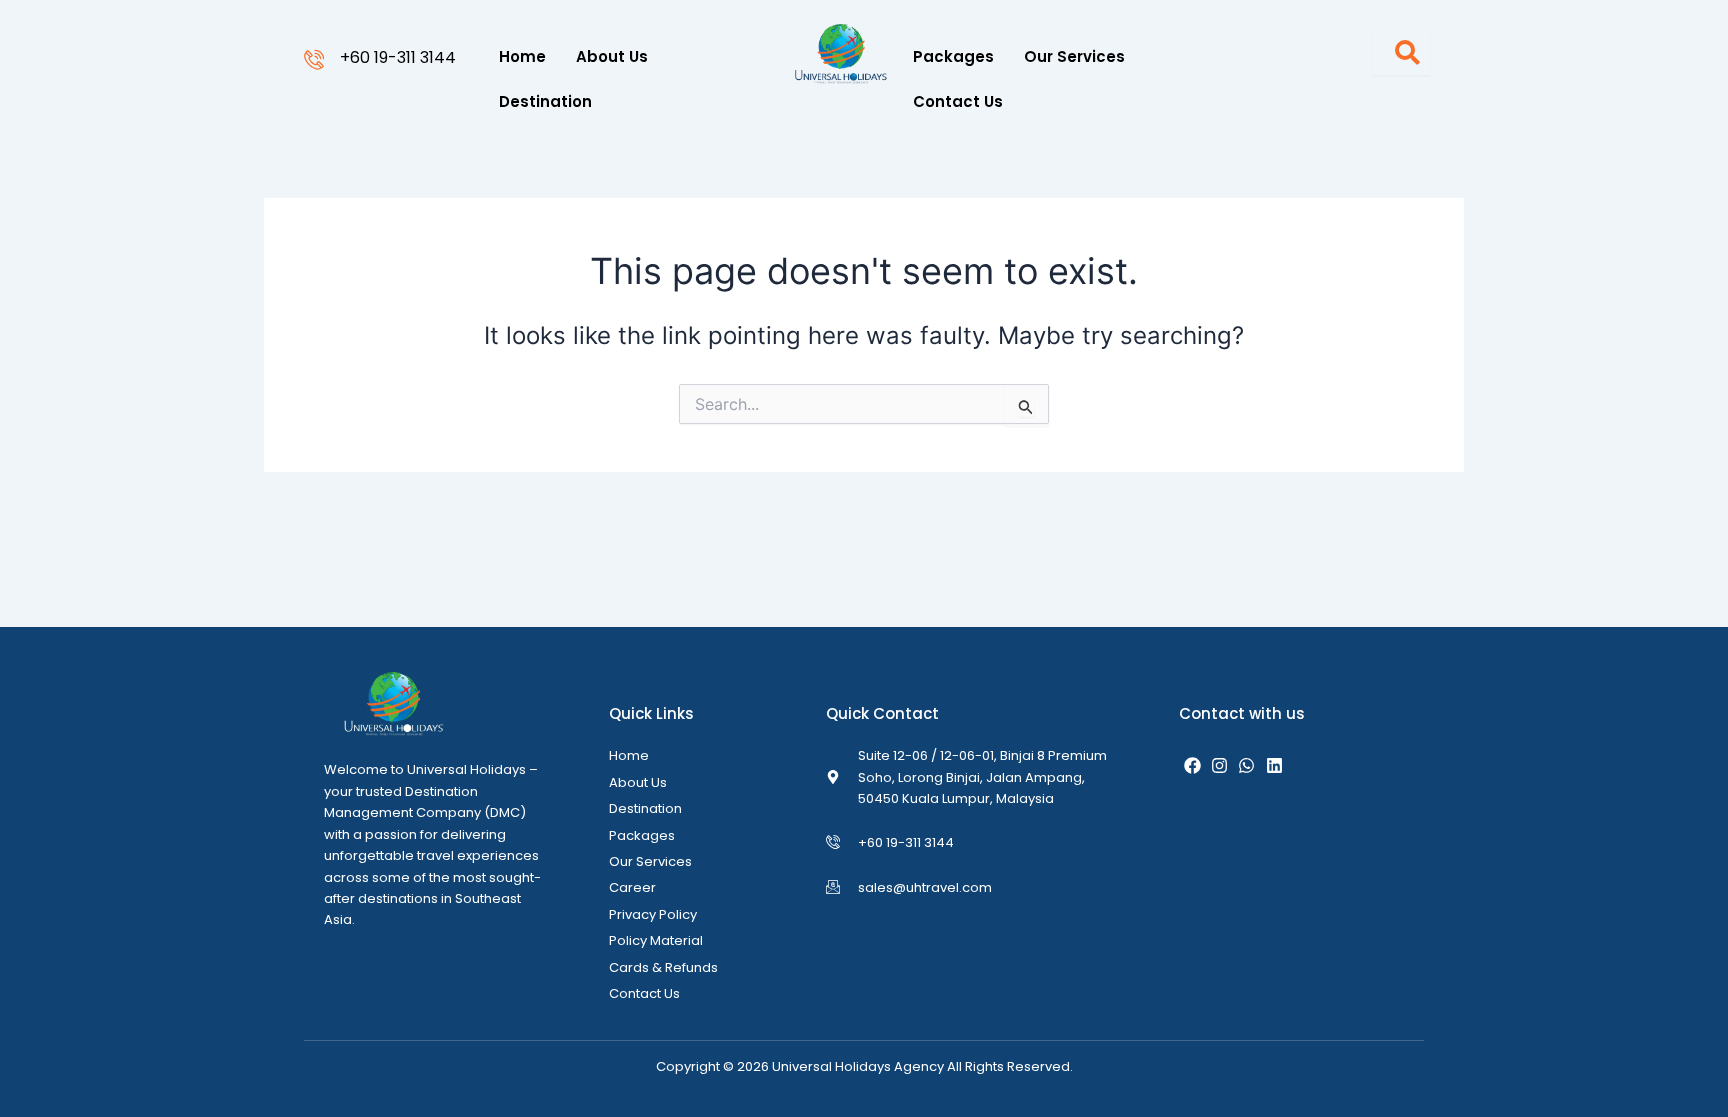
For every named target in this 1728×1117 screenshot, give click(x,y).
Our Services (1074, 56)
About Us (612, 56)
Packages (953, 56)
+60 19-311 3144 (398, 57)
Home (522, 56)
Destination (545, 101)
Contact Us (958, 101)
